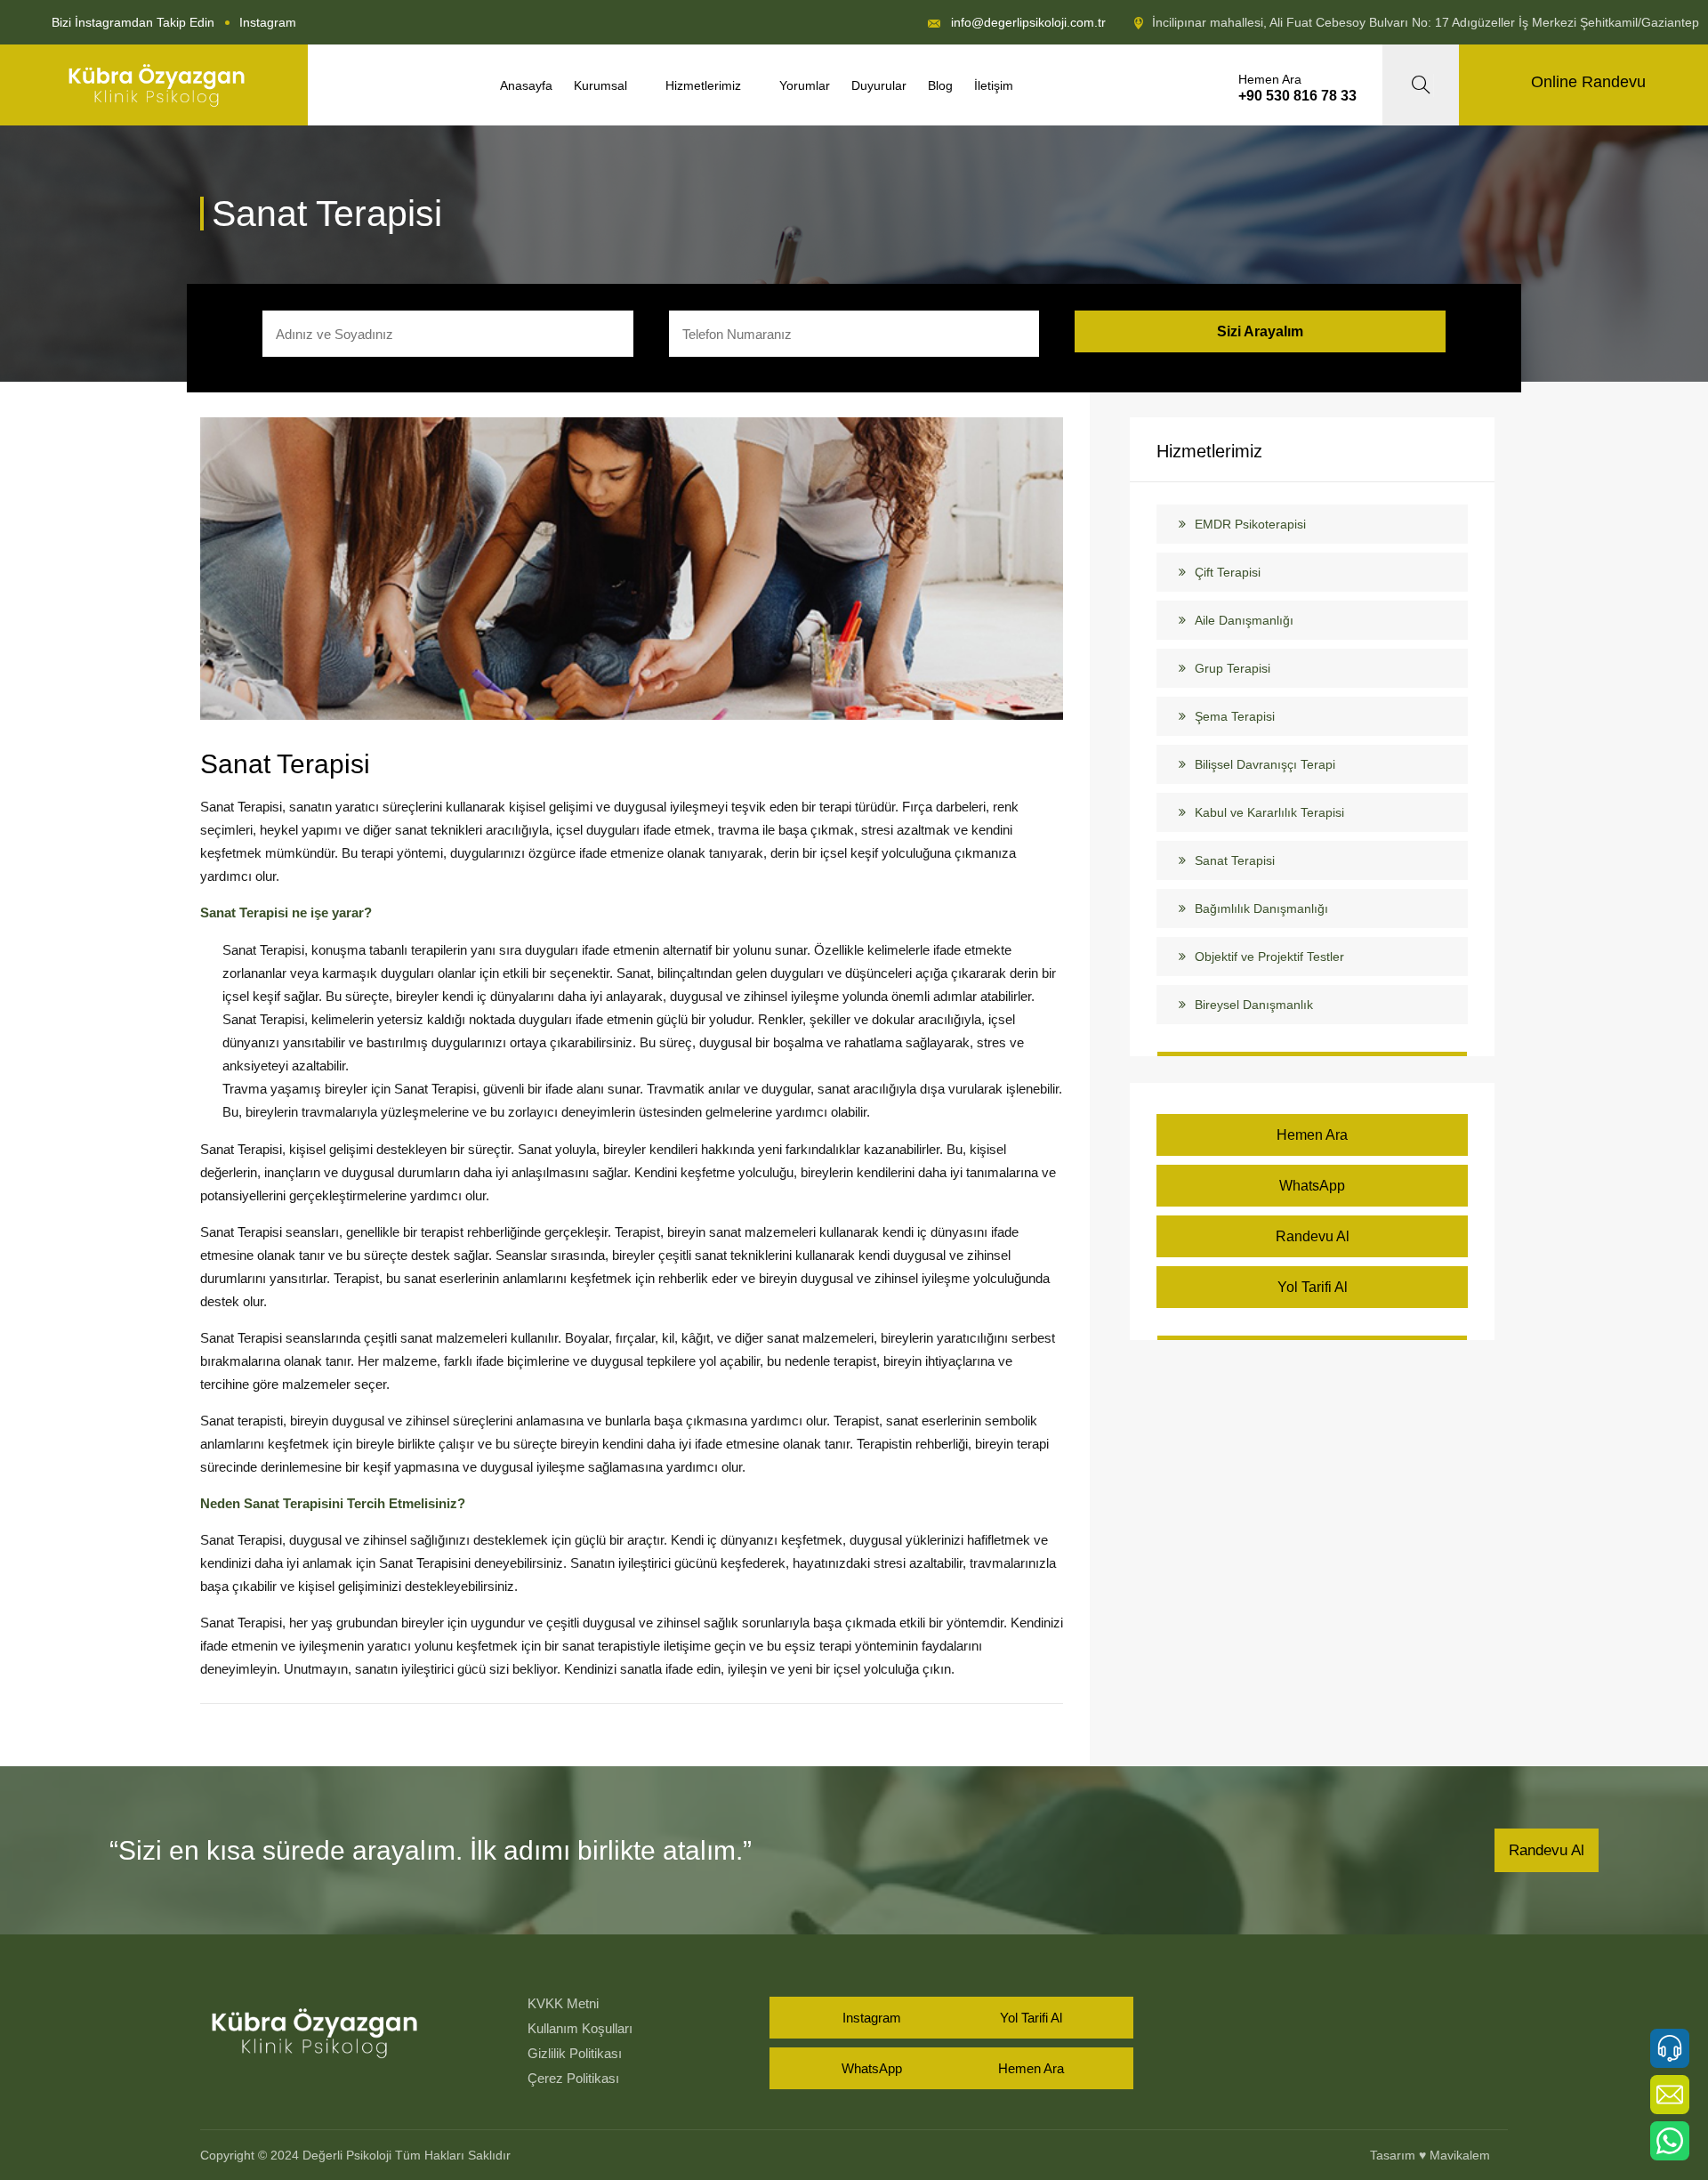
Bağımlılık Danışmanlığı (1261, 908)
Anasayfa (526, 85)
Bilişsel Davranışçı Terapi (1265, 764)
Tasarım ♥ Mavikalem (1430, 2155)
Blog (940, 85)
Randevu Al (1313, 1236)
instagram (268, 22)
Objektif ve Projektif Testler (1269, 957)
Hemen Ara (1312, 1135)
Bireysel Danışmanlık (1254, 1005)
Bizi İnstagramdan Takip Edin (133, 22)
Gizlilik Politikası (575, 2053)
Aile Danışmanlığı (1244, 620)
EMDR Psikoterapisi (1250, 524)
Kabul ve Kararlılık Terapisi (1269, 812)
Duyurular (879, 85)
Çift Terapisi (1228, 572)
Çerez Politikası (573, 2078)
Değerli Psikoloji (347, 2155)
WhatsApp (1312, 1186)
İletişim (994, 85)
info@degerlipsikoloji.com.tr (1028, 22)
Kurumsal (604, 85)
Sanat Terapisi (285, 764)
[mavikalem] (157, 85)
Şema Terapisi (1235, 716)
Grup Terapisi (1233, 668)
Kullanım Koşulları (580, 2028)
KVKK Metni (563, 2003)
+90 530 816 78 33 (1297, 96)
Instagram (872, 2018)
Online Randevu (1588, 82)
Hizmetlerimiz (707, 85)
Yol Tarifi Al (1313, 1287)
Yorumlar (805, 85)
